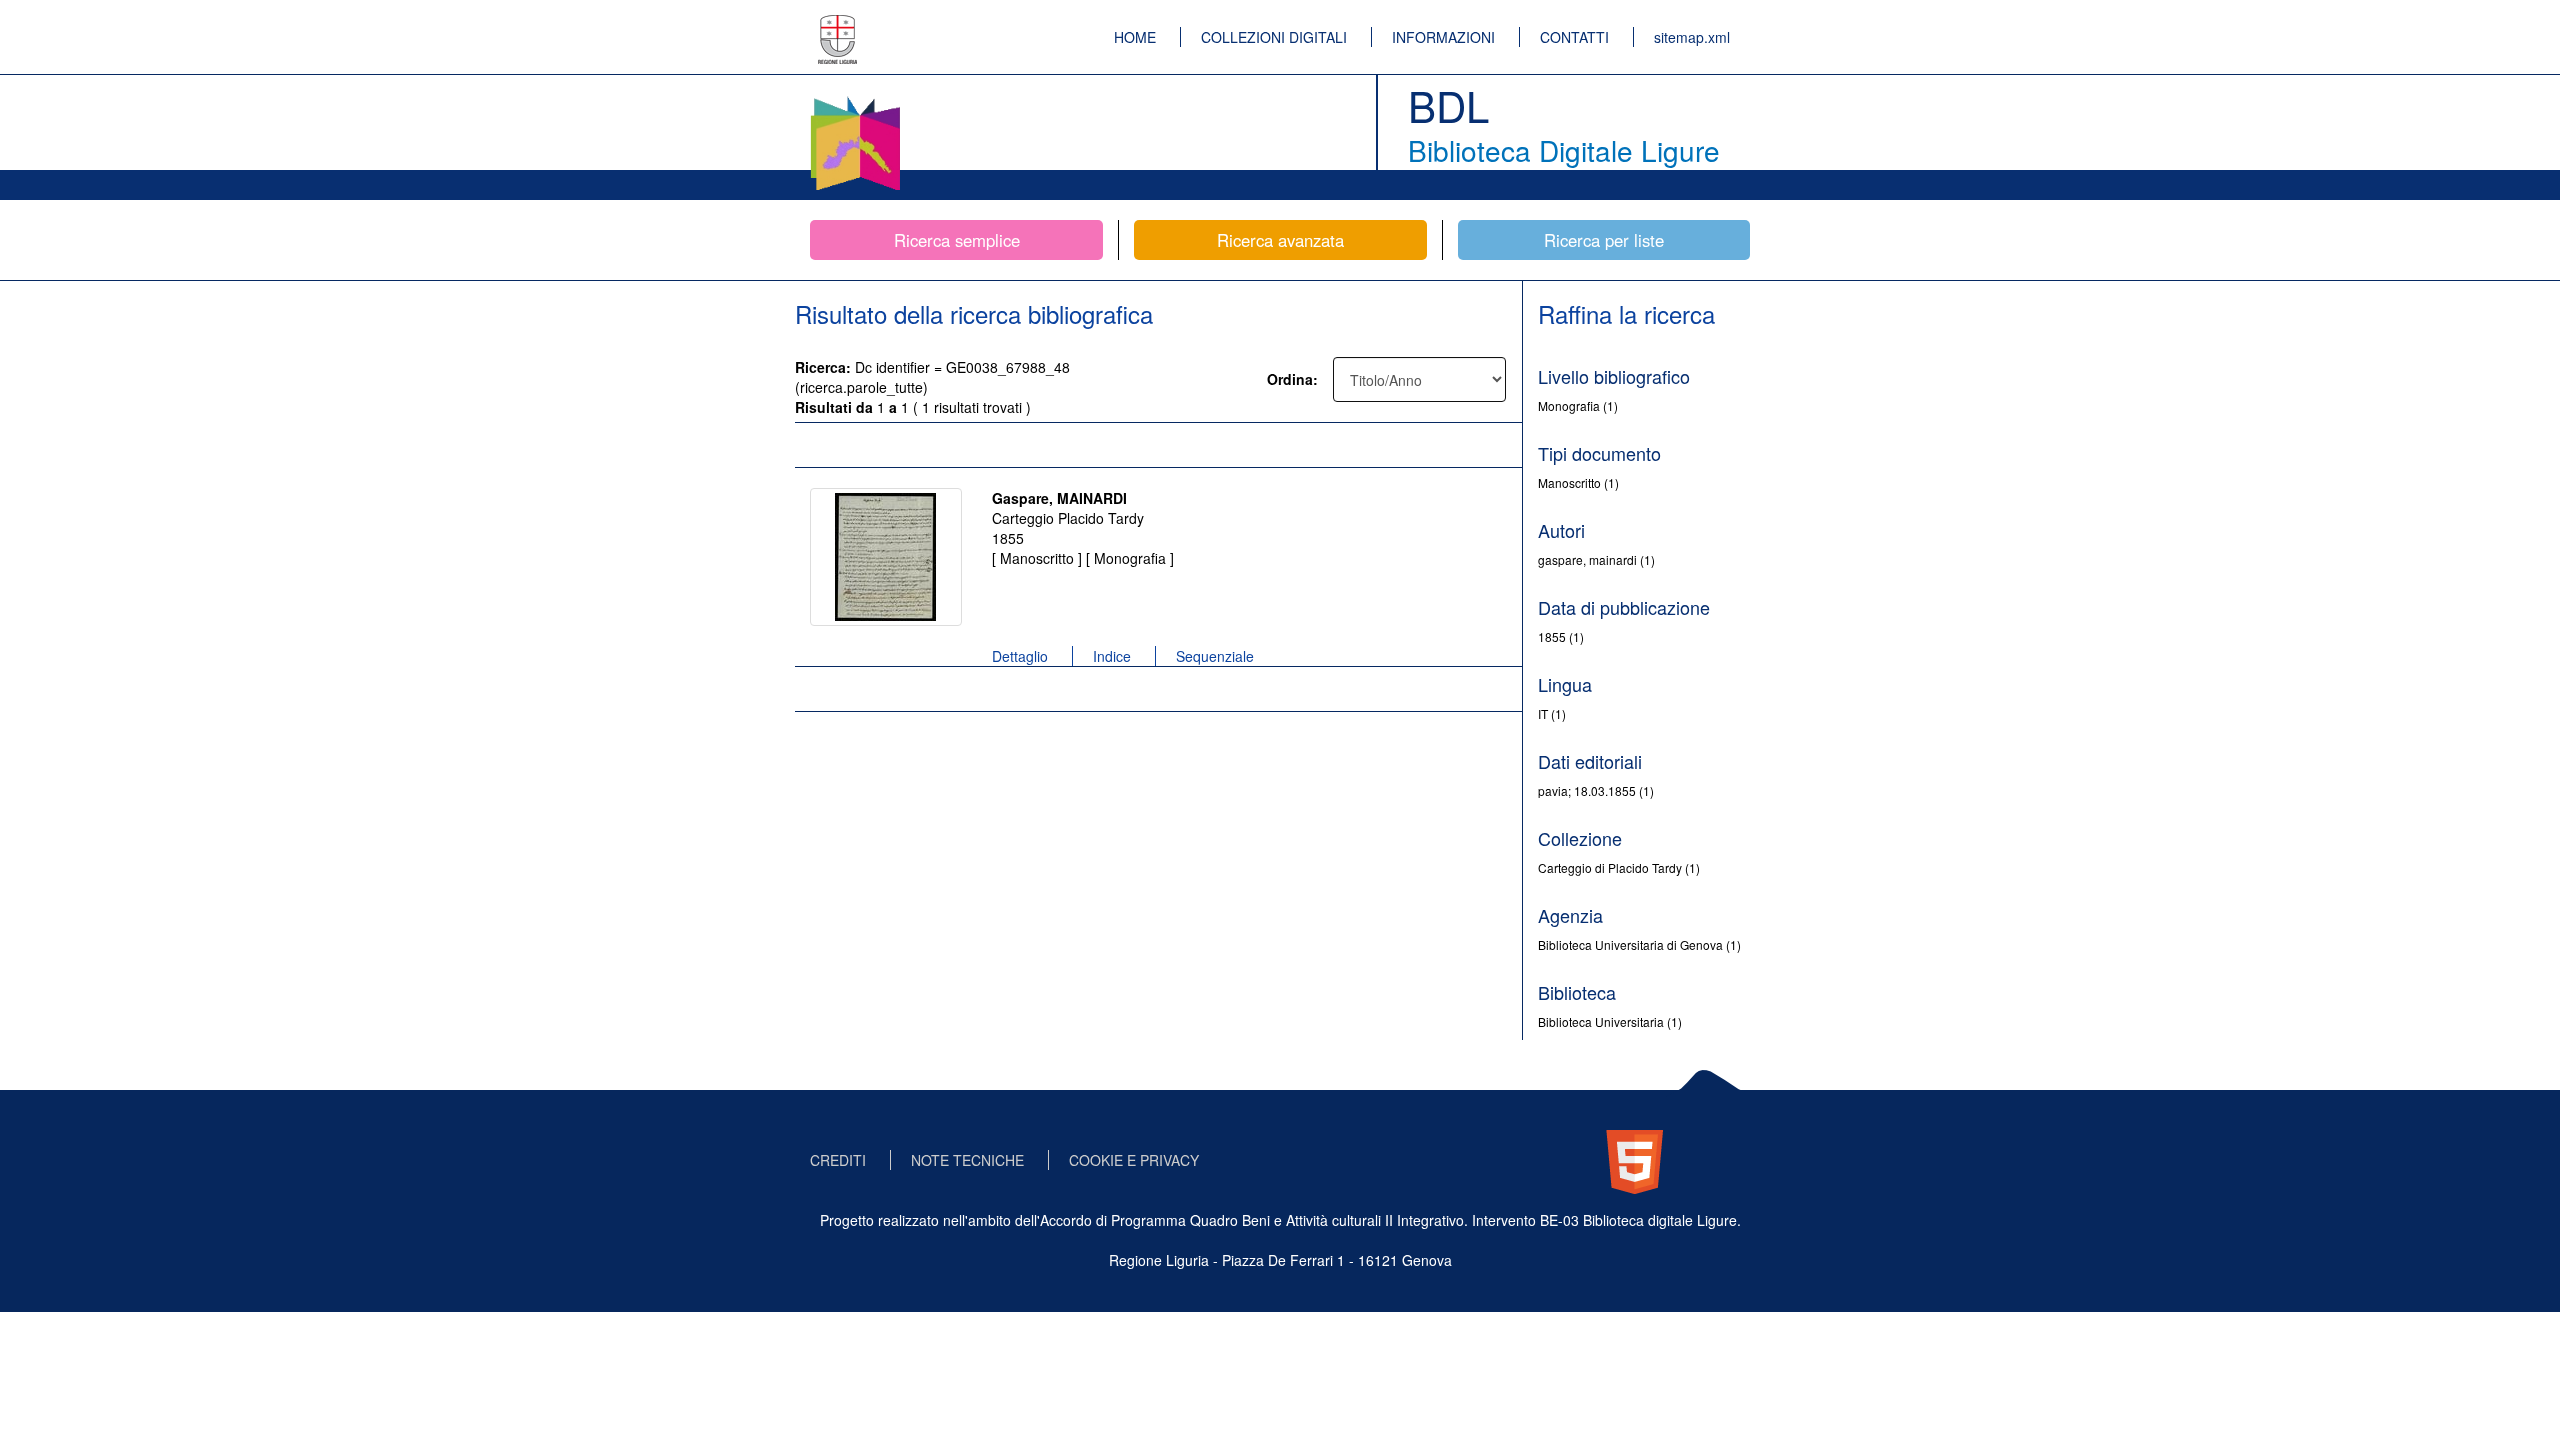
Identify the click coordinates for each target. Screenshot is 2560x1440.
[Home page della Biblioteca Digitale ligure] (855, 100)
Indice (1112, 656)
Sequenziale (1215, 656)
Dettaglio (1020, 656)
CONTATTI (1574, 37)
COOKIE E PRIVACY (1134, 1160)
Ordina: (1292, 379)
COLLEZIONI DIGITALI (1274, 37)
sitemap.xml (1692, 37)
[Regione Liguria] (838, 25)
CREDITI (838, 1160)
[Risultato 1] (886, 557)
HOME (1135, 37)
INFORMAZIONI (1443, 37)
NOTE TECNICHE (967, 1160)
